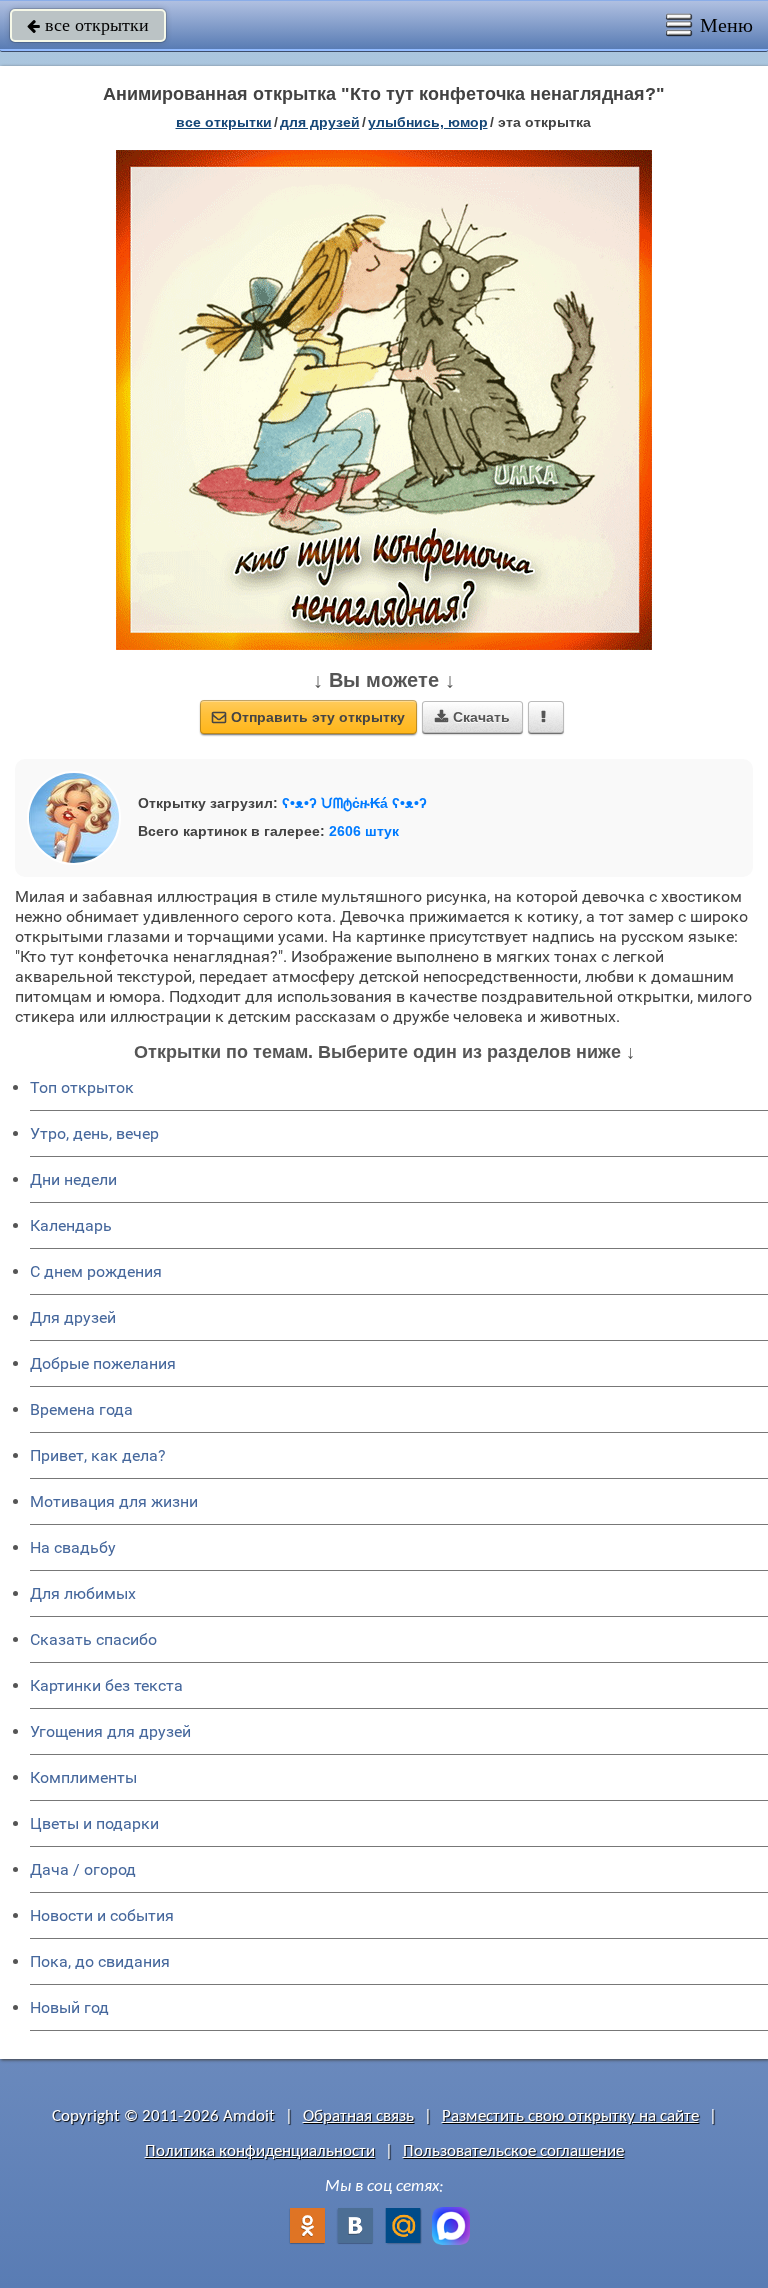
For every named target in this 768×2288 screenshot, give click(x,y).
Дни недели (73, 1179)
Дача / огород (83, 1869)
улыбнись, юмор (428, 122)
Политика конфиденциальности (260, 2151)
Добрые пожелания (103, 1363)
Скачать (472, 717)
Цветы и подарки (94, 1823)
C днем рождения (96, 1271)
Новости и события (102, 1915)
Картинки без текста (106, 1685)
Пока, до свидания (100, 1961)
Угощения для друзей (110, 1731)
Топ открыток (82, 1087)
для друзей (320, 122)
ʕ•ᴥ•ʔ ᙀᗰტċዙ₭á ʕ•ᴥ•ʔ (354, 803)
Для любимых (83, 1593)
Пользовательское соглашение (513, 2151)
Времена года (81, 1409)
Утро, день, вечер (94, 1133)
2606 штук (364, 831)
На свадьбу (73, 1547)
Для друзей (73, 1317)
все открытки (88, 25)
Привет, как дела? (98, 1455)
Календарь (71, 1225)
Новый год (69, 2007)
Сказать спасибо (93, 1639)
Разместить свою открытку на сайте (570, 2116)
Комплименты (83, 1777)
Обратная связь (358, 2116)
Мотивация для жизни (114, 1501)
